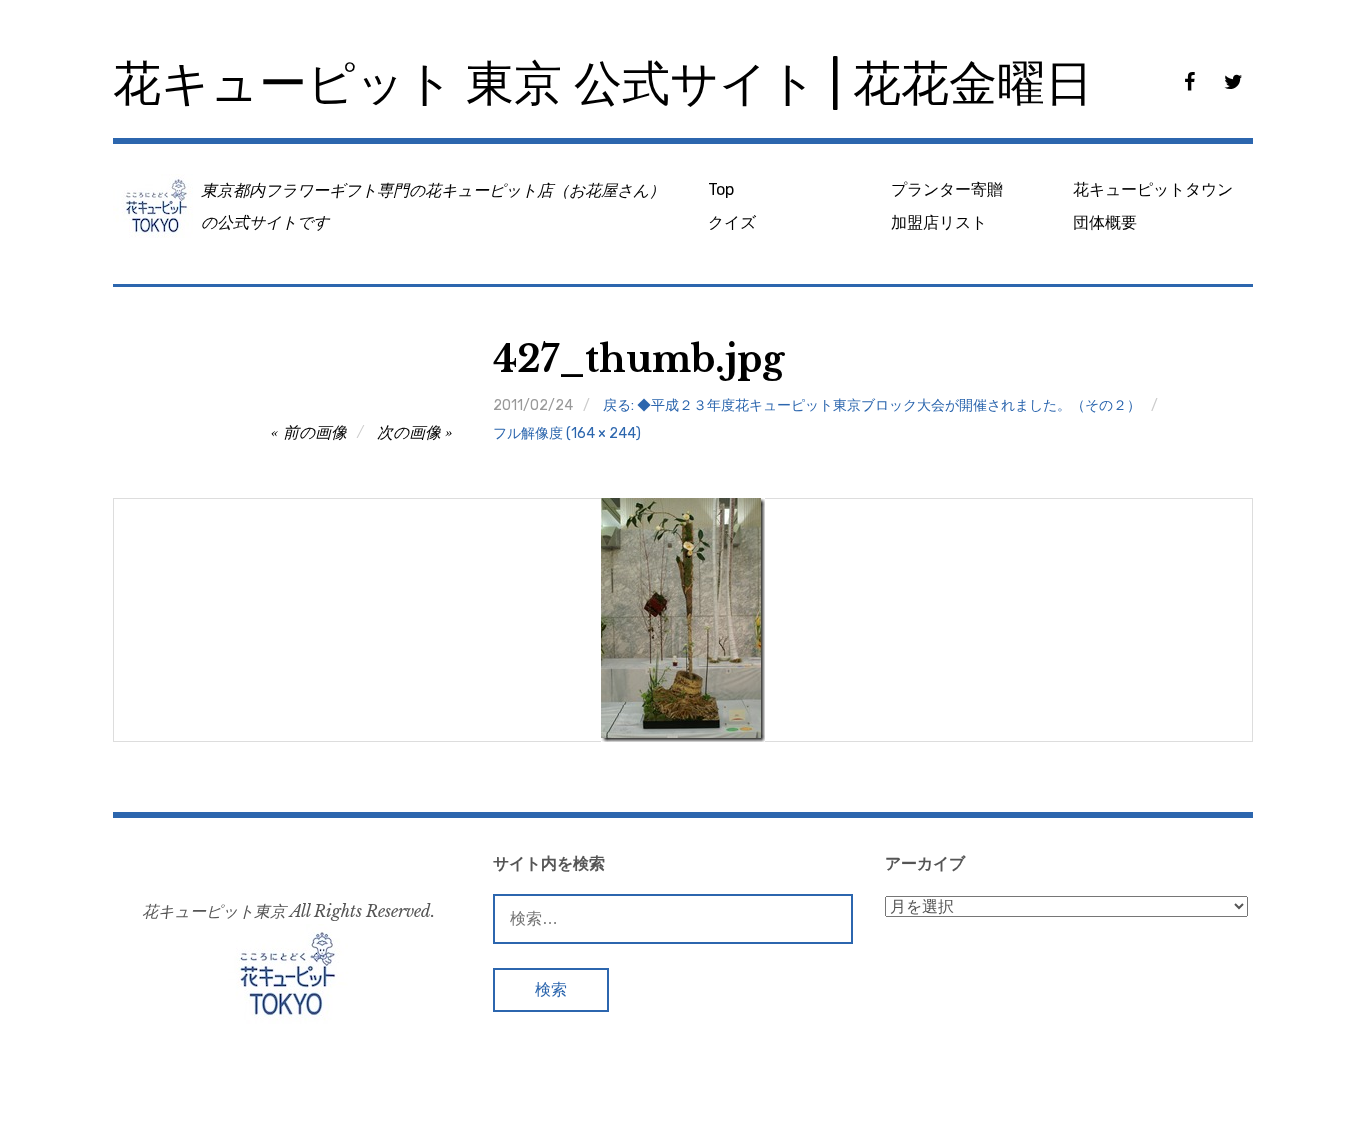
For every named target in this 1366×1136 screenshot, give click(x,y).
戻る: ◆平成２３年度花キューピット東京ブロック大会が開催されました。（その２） (872, 405)
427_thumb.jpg (638, 359)
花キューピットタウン (1153, 189)
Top (721, 189)
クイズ (732, 222)
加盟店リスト (939, 222)
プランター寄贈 (947, 189)
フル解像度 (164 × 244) (567, 433)
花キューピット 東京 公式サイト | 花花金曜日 (603, 83)
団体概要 (1105, 222)
